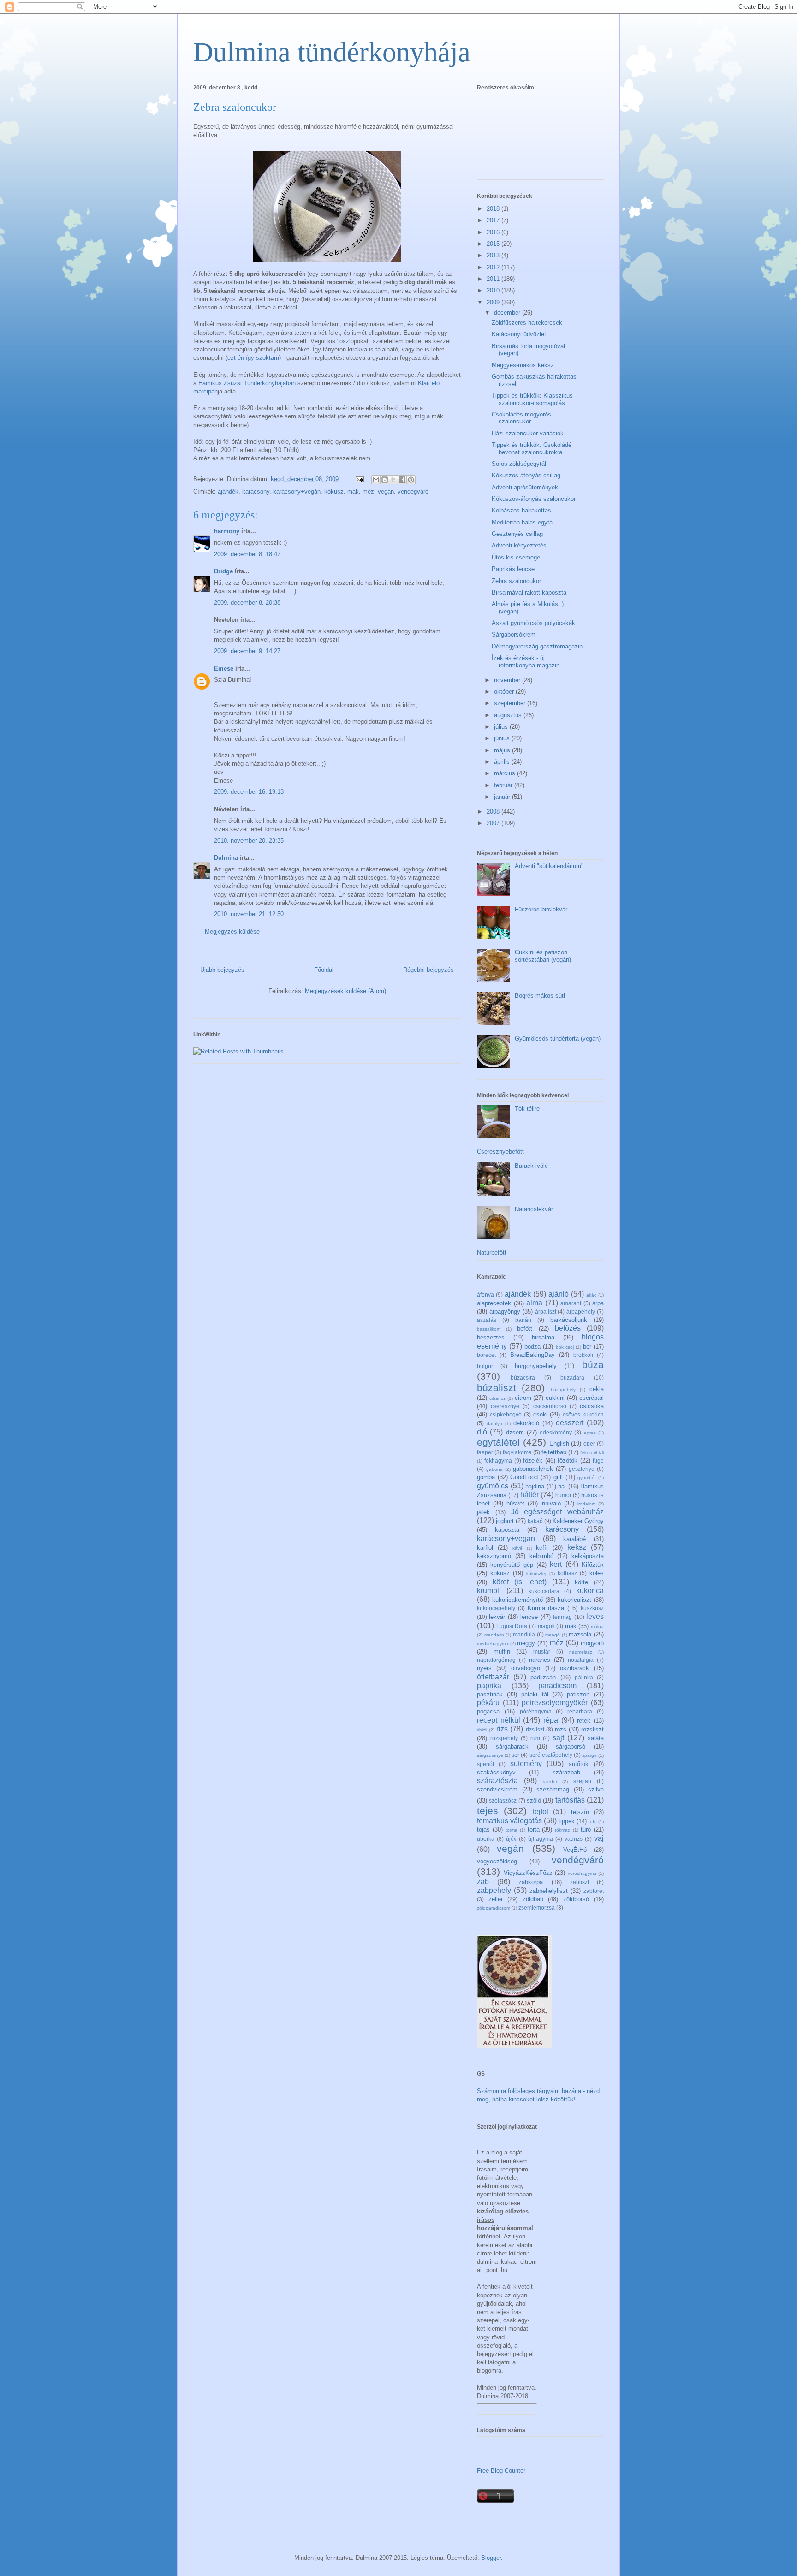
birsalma (543, 1337)
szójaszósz (503, 1800)
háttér (529, 1495)
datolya (494, 1424)
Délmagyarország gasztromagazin (537, 646)
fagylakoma (517, 1452)
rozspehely (504, 1738)
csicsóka (592, 1406)
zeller (496, 1899)
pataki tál (535, 1694)
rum (535, 1738)
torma (512, 1830)
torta (534, 1829)
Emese (224, 669)
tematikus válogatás (509, 1821)
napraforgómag (496, 1660)
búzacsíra (523, 1377)
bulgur (485, 1366)
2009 (494, 302)
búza (593, 1365)
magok (546, 1626)
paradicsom (557, 1686)
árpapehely (581, 1312)
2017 (494, 220)
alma (534, 1303)
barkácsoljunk (569, 1320)
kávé (517, 1548)
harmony (227, 531)
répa (551, 1720)
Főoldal (324, 970)
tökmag (563, 1830)
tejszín (580, 1812)
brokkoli (583, 1355)
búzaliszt (497, 1388)
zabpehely (494, 1890)
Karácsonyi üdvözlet (519, 334)
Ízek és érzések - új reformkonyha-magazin (526, 662)
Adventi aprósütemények (525, 487)
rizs (502, 1729)
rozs (561, 1729)
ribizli (482, 1730)
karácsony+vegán (297, 491)
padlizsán (543, 1677)
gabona (494, 1469)
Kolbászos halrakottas (521, 510)
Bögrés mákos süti (540, 996)
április (503, 762)
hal (562, 1486)
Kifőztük (593, 1565)
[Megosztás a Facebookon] (402, 480)
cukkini (555, 1398)
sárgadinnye (490, 1755)
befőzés (568, 1328)
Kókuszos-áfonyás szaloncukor (534, 499)
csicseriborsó (550, 1406)
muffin (502, 1651)
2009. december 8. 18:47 (247, 554)
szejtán (582, 1781)
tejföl (541, 1812)
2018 (494, 209)
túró (586, 1829)
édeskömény (556, 1432)
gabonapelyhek (533, 1469)
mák (353, 491)
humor (563, 1495)
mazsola (580, 1634)
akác (591, 1295)
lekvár (497, 1617)
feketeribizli (592, 1453)
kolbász (567, 1573)
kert (556, 1564)
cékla (597, 1389)
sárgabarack (512, 1746)
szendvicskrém (497, 1789)
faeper (485, 1452)
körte (581, 1582)
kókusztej (536, 1574)
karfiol (485, 1548)
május (503, 750)
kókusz (334, 491)
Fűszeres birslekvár (541, 909)
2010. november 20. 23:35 (249, 841)
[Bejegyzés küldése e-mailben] (359, 479)
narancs (540, 1660)
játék (483, 1512)
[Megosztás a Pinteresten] (411, 480)
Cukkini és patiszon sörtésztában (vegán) (543, 956)
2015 (494, 244)
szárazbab (566, 1772)
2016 (494, 232)
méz (368, 491)
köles (597, 1573)
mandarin (494, 1635)
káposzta (507, 1530)
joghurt (505, 1521)
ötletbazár (493, 1677)
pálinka (584, 1677)
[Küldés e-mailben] (376, 480)
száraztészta (497, 1781)
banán (523, 1320)
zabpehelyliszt (549, 1891)
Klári (424, 383)
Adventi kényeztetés (519, 545)
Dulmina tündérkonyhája (332, 52)
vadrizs (574, 1839)
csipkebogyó (506, 1414)
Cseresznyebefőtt (500, 1151)
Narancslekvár (534, 1209)
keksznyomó (494, 1556)
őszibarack (574, 1668)
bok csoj (565, 1347)
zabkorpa (531, 1882)
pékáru (488, 1703)
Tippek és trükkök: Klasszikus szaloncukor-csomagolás (532, 399)
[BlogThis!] (385, 480)
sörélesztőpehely (551, 1755)
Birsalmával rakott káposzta (529, 592)
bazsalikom (489, 1329)
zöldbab (533, 1899)
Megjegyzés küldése (232, 931)
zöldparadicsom (494, 1908)
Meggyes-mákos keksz (523, 365)
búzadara (572, 1377)
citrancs (497, 1398)
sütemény (526, 1764)
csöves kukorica (583, 1414)
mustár (542, 1651)
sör (515, 1755)
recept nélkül (499, 1720)
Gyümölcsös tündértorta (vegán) (558, 1038)
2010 (494, 290)
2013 (494, 255)
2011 (494, 279)
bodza (532, 1347)
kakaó (535, 1521)
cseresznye (505, 1406)
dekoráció (526, 1423)
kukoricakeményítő (517, 1600)
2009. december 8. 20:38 (247, 603)
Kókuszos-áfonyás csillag (526, 475)
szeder (550, 1782)
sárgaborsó (571, 1746)
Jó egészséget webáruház (558, 1512)
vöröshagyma (582, 1873)
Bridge (223, 571)
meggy (526, 1643)
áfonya (485, 1294)
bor (587, 1347)
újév (511, 1839)
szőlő (534, 1800)
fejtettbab (554, 1452)
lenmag (562, 1617)
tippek (567, 1821)
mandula (524, 1634)
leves (595, 1616)
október (505, 692)
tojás (483, 1829)
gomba (486, 1477)
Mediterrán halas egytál (523, 522)
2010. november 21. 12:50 (249, 914)
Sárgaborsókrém (514, 634)
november (508, 680)
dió (482, 1432)
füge (598, 1461)
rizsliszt (535, 1729)
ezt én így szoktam (253, 358)
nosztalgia (581, 1660)
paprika (489, 1686)
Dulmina (226, 858)
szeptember (511, 703)
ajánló (559, 1294)
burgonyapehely (536, 1366)
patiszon (578, 1694)
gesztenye (582, 1469)
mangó (553, 1635)
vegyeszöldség (497, 1861)
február (504, 785)
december (508, 312)
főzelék (533, 1461)
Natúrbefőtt (492, 1252)
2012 (494, 267)
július (502, 727)
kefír (542, 1548)
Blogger (491, 2558)
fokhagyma (498, 1461)
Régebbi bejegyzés (428, 970)
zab (483, 1882)
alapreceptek (494, 1303)
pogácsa (488, 1711)
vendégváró (413, 491)
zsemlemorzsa (537, 1907)
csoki (540, 1414)
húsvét (515, 1503)
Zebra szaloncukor (516, 581)
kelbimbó (541, 1556)
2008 (494, 812)
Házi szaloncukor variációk (528, 433)
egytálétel (498, 1442)
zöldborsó (576, 1899)
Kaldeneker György (578, 1521)
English (559, 1443)
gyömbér (587, 1478)
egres (590, 1433)
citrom (523, 1398)
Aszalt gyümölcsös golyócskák (533, 623)
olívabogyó (526, 1668)
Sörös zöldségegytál (519, 464)
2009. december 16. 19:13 (249, 792)
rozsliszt (592, 1729)
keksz (577, 1547)
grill (558, 1477)
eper (589, 1443)
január (503, 797)
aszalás (487, 1320)
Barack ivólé (531, 1166)
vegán (386, 491)
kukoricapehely (496, 1608)
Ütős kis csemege (516, 557)
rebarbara (580, 1711)
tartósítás (570, 1800)
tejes (488, 1811)
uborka (486, 1839)
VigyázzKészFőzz (528, 1873)
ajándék (228, 491)
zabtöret (594, 1891)
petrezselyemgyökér (555, 1703)
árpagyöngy (505, 1312)
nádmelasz (581, 1652)
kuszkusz (592, 1608)
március (506, 773)
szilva (596, 1789)
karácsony (256, 491)
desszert (570, 1423)
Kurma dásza (546, 1608)
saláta (596, 1738)
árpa (598, 1303)
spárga (589, 1755)
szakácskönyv (496, 1772)
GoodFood (524, 1477)
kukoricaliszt (574, 1600)
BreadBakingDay (532, 1355)
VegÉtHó (575, 1850)
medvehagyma (493, 1644)
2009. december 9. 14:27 (247, 651)
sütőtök (579, 1764)
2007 (494, 823)
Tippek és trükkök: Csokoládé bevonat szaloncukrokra (532, 449)
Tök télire (527, 1109)
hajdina (535, 1486)
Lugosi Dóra (512, 1626)
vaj (599, 1838)
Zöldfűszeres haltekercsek (527, 323)
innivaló (551, 1503)
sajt (558, 1738)
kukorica (590, 1591)
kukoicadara (544, 1591)
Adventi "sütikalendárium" (549, 866)
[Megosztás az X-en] (393, 480)
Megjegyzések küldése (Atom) (345, 991)
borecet (486, 1355)
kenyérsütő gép (512, 1565)
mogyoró (592, 1643)
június (503, 738)
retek (584, 1721)
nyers (484, 1668)
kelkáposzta (588, 1556)
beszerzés (491, 1337)
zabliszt (580, 1882)
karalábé (574, 1539)
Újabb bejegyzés (222, 970)
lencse (529, 1617)
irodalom (586, 1504)
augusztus (509, 715)
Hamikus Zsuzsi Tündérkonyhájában (247, 383)
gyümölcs (493, 1486)
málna (597, 1627)
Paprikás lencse (513, 569)
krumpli (489, 1591)
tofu (593, 1822)
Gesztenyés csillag (517, 534)
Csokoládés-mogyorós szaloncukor (521, 418)
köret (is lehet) (519, 1582)
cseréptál (592, 1398)
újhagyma (541, 1839)
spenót (485, 1764)
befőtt (525, 1329)
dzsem (515, 1432)
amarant (571, 1303)
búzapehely (563, 1389)
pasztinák (490, 1694)
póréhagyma (536, 1711)
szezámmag (553, 1789)
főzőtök (568, 1461)
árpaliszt (546, 1312)
